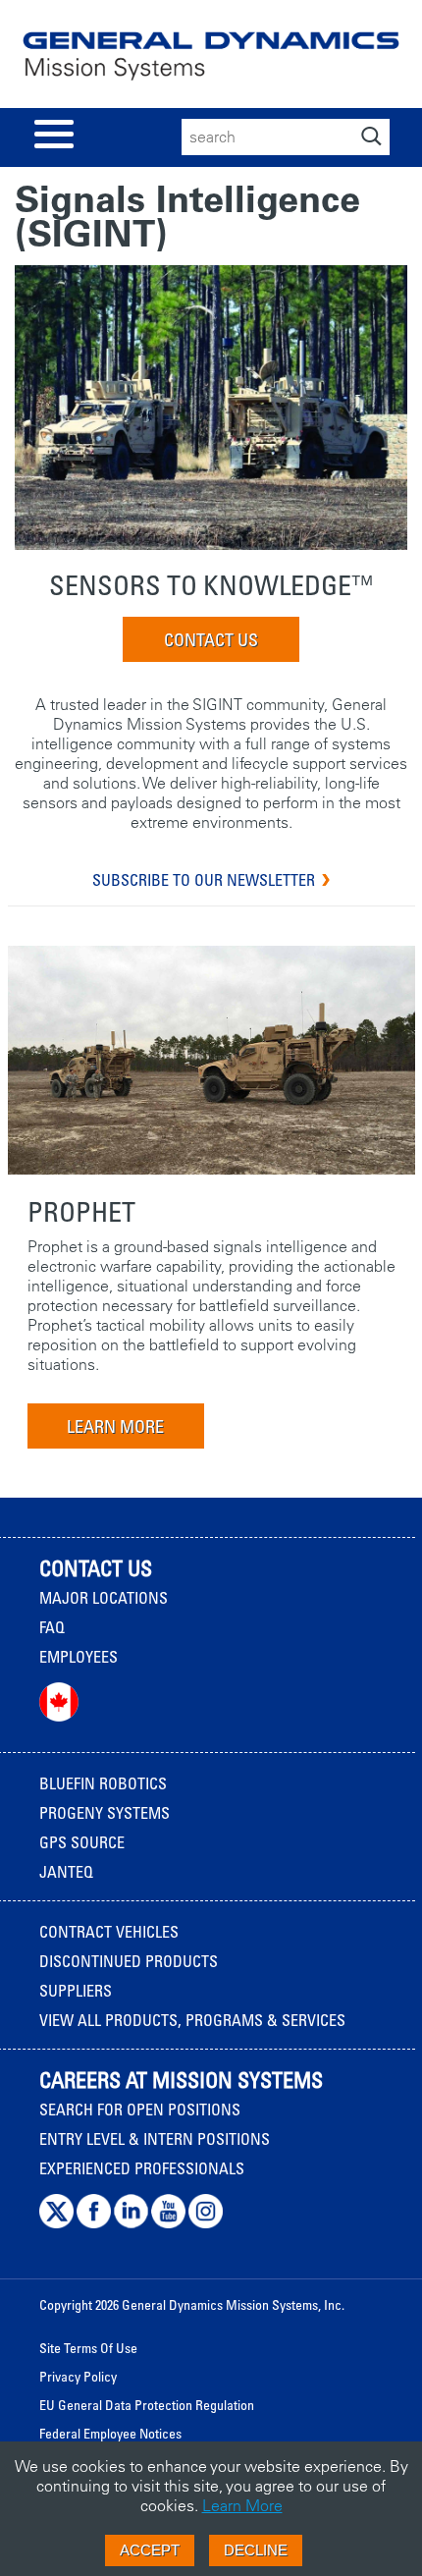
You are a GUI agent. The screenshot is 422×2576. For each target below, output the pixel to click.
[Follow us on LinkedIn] (131, 2223)
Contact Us (211, 639)
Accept (150, 2550)
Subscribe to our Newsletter (204, 880)
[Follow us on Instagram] (206, 2223)
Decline (256, 2550)
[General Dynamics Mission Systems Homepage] (211, 62)
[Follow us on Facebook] (94, 2223)
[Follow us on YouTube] (168, 2223)
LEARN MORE (115, 1426)
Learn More (242, 2505)
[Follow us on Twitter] (56, 2223)
